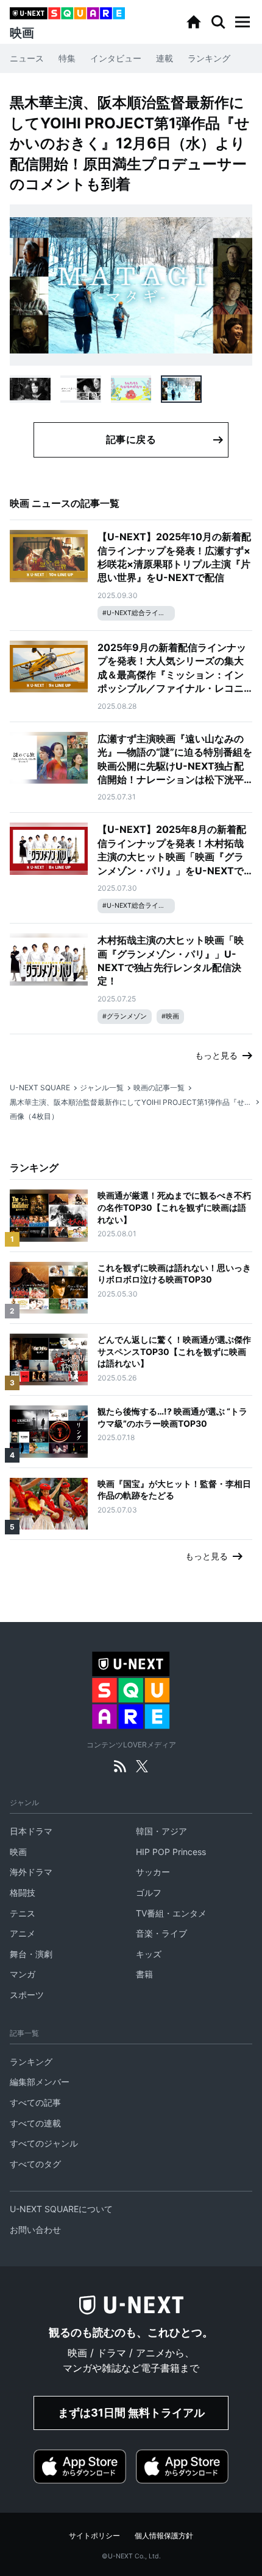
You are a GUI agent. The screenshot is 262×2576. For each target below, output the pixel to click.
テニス (23, 1913)
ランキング (209, 58)
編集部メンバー (40, 2082)
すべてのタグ (35, 2164)
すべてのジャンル (44, 2143)
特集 (67, 58)
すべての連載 (35, 2123)
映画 (18, 1852)
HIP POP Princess (171, 1852)
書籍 (144, 1974)
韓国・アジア (161, 1831)
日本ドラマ (31, 1831)
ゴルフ (149, 1892)
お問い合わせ (35, 2230)
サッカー (153, 1872)
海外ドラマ (31, 1872)
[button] (243, 22)
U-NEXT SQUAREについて (61, 2209)
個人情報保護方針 (164, 2536)
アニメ (23, 1933)
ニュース (27, 58)
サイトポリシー (94, 2536)
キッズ (149, 1954)
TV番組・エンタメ (171, 1913)
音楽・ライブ (161, 1933)
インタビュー (116, 58)
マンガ (23, 1974)
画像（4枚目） (34, 1116)
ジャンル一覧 (102, 1088)
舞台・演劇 (31, 1954)
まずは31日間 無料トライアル (131, 2413)
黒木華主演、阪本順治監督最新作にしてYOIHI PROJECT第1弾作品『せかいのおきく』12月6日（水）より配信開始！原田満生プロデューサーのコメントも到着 (131, 1102)
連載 (165, 58)
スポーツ (27, 1995)
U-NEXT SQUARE (40, 1088)
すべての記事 (35, 2102)
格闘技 (23, 1892)
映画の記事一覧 (159, 1088)
